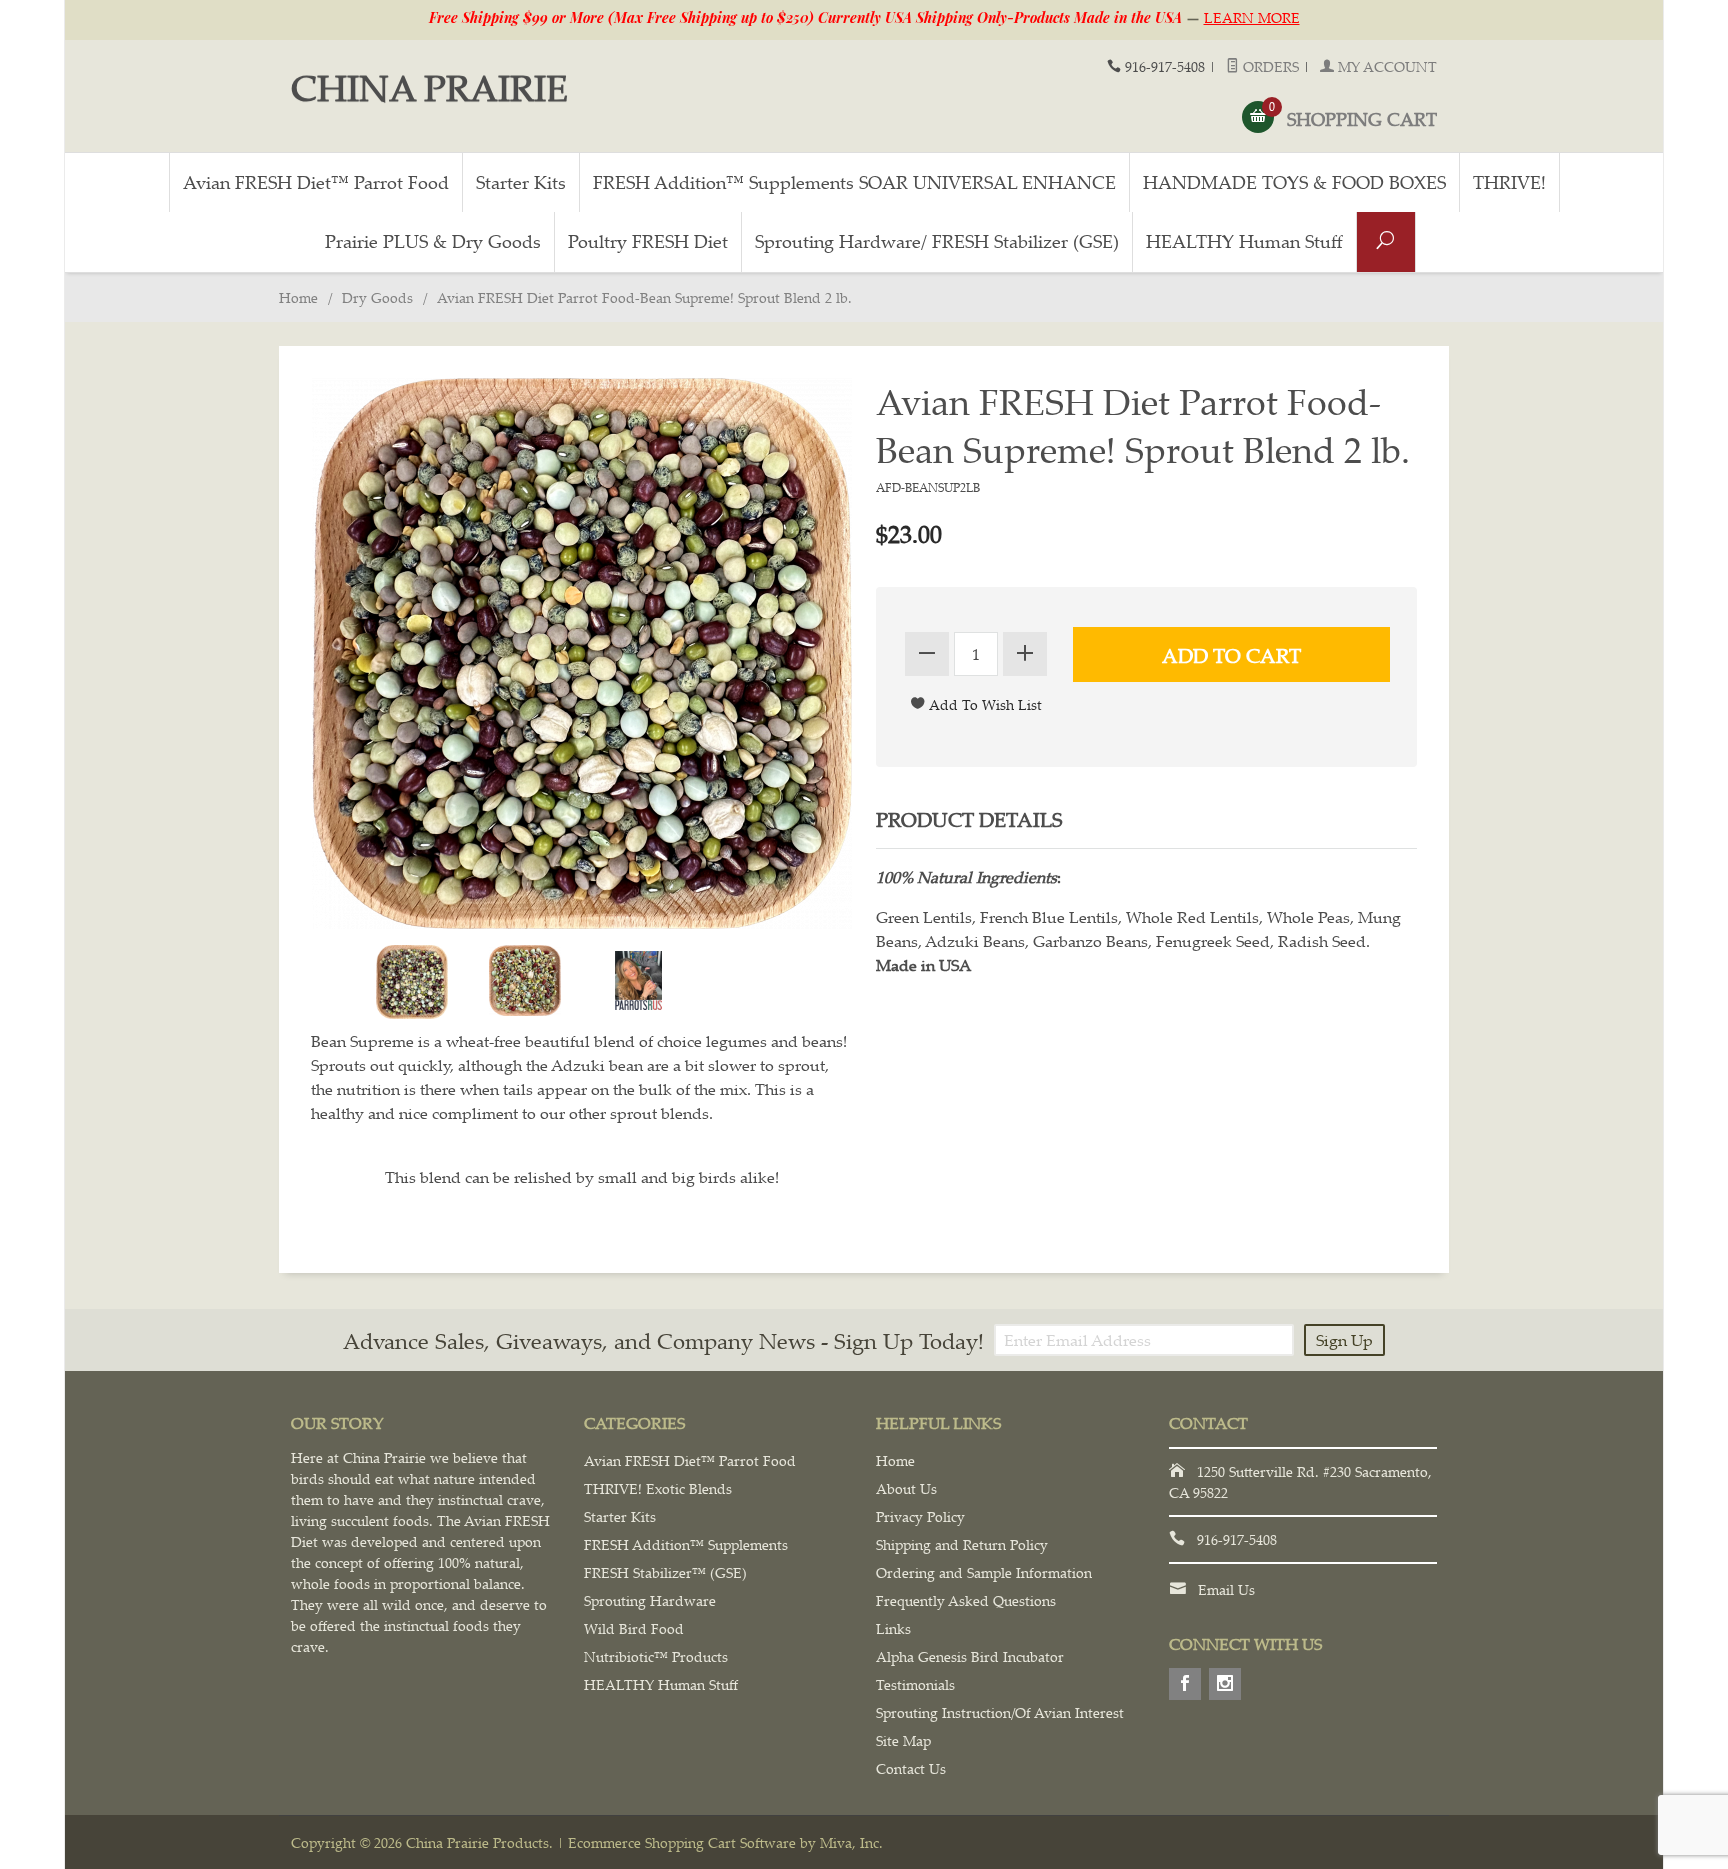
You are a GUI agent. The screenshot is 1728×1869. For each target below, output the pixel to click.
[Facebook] (1185, 1684)
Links (893, 1628)
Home (298, 297)
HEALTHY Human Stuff (1244, 241)
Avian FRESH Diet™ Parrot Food (316, 182)
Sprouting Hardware (650, 1600)
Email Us (1226, 1589)
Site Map (903, 1740)
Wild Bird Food (634, 1628)
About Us (906, 1488)
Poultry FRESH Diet (648, 241)
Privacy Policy (920, 1516)
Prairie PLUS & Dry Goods (433, 241)
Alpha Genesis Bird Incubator (970, 1656)
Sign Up (1344, 1340)
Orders (1269, 66)
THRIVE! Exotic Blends (658, 1488)
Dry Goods (377, 297)
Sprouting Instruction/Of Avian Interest (1000, 1712)
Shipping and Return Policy (962, 1544)
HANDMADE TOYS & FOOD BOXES (1294, 182)
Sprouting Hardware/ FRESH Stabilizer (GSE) (937, 241)
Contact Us (911, 1768)
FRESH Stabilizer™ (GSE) (665, 1572)
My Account (1385, 66)
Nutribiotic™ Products (656, 1656)
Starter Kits (521, 182)
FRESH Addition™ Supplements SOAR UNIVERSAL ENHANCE (854, 182)
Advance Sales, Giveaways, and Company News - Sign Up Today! (663, 1340)
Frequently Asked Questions (966, 1600)
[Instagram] (1225, 1684)
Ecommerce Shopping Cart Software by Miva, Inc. (725, 1842)
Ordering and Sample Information (984, 1572)
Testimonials (915, 1684)
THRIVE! (1509, 182)
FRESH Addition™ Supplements (686, 1544)
